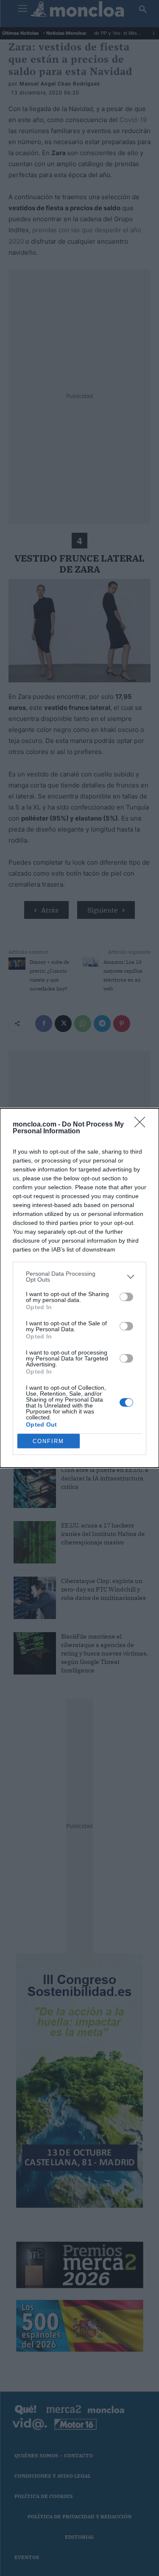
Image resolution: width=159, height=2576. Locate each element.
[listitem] (79, 1277)
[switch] (126, 1297)
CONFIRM (48, 1441)
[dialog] (79, 1288)
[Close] (142, 1125)
